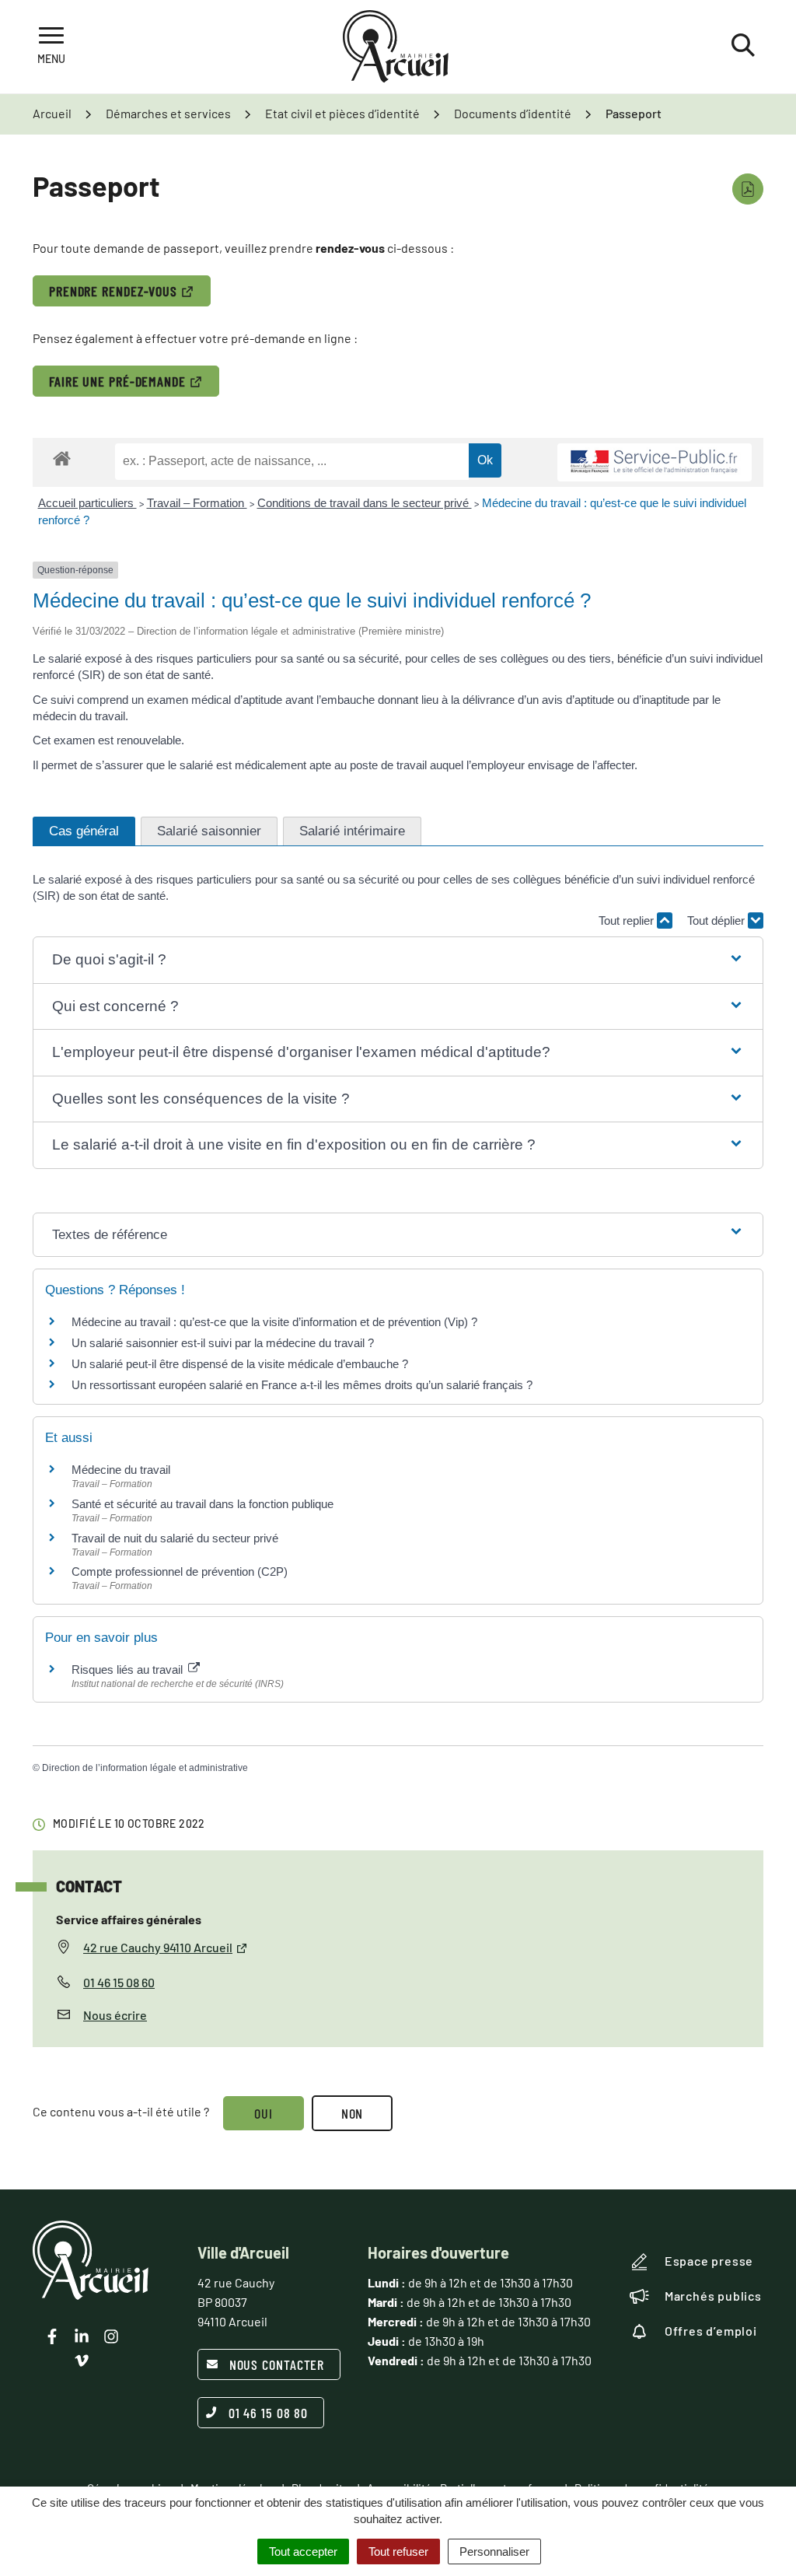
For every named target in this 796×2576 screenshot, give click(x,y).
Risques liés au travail (129, 1669)
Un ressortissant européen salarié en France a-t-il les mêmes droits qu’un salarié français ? (302, 1385)
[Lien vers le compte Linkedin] (82, 2336)
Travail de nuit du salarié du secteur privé (175, 1538)
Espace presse (709, 2261)
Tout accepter (303, 2551)
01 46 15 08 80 (269, 2413)
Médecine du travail (121, 1470)
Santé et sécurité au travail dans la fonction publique (202, 1504)
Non (353, 2113)
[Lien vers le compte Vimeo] (82, 2361)
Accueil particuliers (87, 503)
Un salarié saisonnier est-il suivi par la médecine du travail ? (223, 1343)
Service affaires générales (129, 1919)
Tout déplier (717, 920)
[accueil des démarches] (62, 458)
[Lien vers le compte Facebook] (52, 2336)
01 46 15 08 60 (119, 1982)
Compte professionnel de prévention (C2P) (180, 1571)
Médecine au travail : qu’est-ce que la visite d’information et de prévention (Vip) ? (274, 1322)
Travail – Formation (197, 503)
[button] (398, 960)
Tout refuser (398, 2551)
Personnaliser (494, 2551)
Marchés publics (713, 2296)
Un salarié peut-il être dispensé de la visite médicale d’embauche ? (240, 1364)
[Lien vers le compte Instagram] (111, 2336)
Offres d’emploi (711, 2331)
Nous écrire (115, 2015)
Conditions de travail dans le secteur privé (365, 503)
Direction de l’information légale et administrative (145, 1768)
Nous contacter (277, 2364)
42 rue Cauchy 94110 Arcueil (158, 1947)
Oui (264, 2113)
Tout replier (628, 920)
